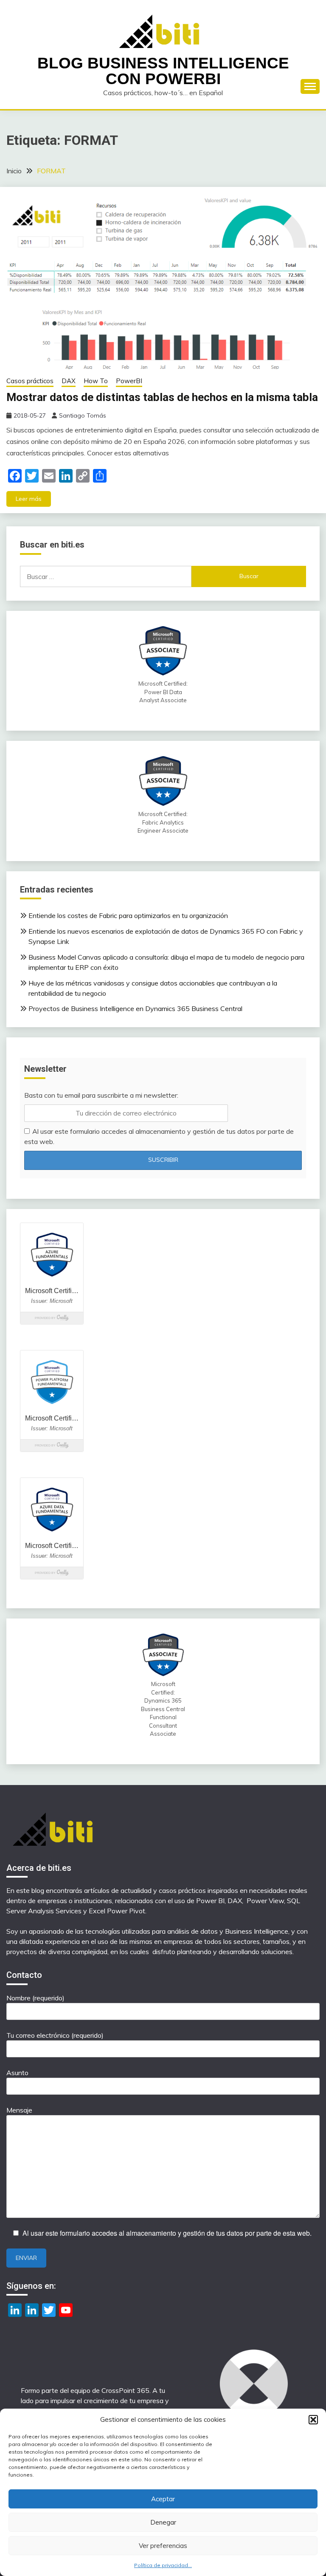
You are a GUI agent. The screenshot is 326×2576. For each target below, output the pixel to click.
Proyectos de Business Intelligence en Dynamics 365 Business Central (135, 1008)
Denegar (163, 2522)
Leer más (29, 499)
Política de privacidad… (163, 2565)
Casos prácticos (30, 381)
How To (96, 381)
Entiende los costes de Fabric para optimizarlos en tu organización (128, 915)
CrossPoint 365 (125, 2390)
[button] (313, 2420)
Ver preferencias (163, 2546)
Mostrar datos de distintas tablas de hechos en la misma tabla (162, 397)
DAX (69, 381)
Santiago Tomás (83, 415)
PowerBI (129, 381)
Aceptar (163, 2499)
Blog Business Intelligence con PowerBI (163, 71)
